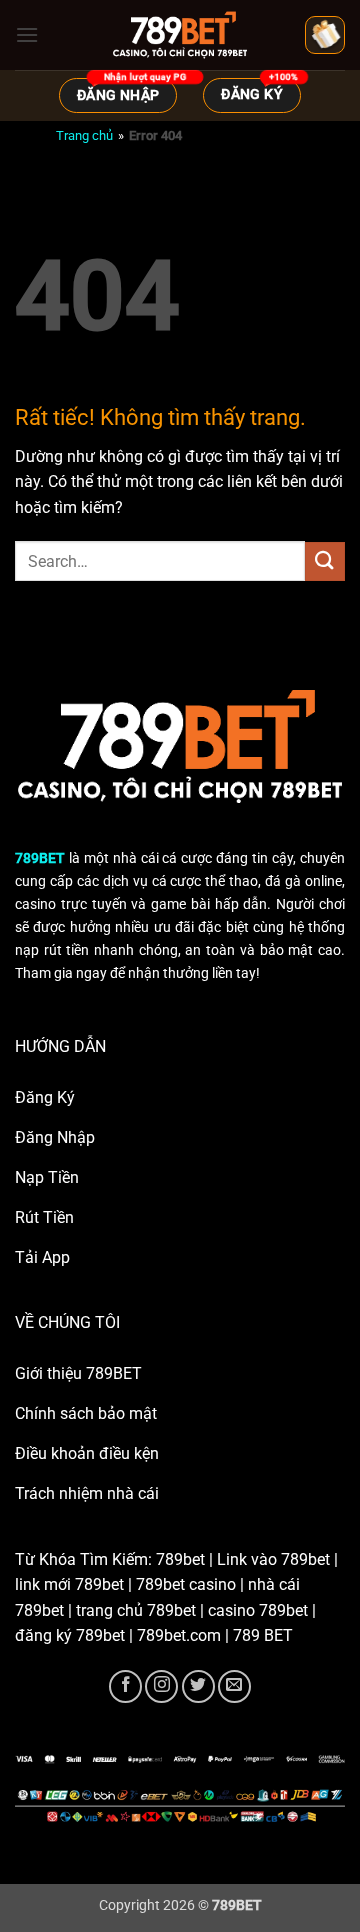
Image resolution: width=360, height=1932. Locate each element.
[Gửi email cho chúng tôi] (234, 1686)
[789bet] (180, 35)
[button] (27, 34)
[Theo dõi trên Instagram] (161, 1686)
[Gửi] (325, 561)
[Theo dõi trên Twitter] (198, 1686)
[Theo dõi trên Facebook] (125, 1686)
